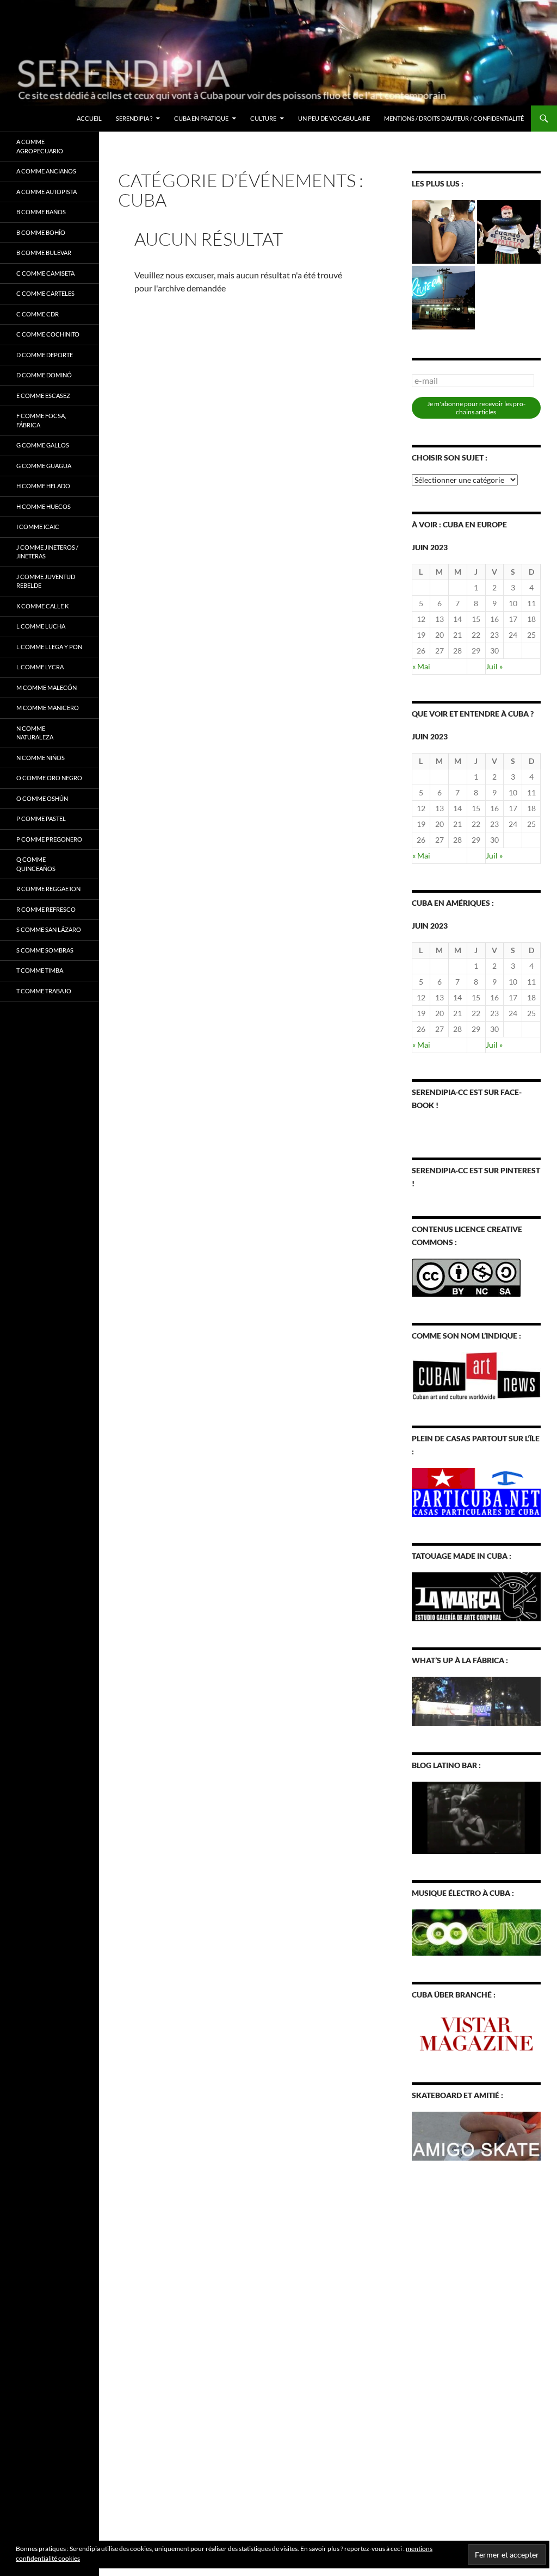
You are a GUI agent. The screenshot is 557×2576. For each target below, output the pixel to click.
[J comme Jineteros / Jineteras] (444, 232)
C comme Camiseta (45, 273)
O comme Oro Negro (49, 778)
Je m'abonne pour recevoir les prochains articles (476, 408)
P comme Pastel (41, 819)
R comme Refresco (46, 909)
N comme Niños (41, 758)
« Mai (421, 666)
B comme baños (41, 212)
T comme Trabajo (44, 991)
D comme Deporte (45, 355)
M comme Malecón (47, 687)
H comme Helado (43, 486)
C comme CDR (38, 314)
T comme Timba (40, 970)
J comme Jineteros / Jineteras (47, 552)
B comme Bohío (41, 232)
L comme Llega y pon (49, 647)
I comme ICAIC (38, 527)
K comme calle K (42, 606)
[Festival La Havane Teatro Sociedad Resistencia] (509, 232)
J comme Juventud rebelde (46, 581)
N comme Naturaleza (35, 733)
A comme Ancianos (46, 171)
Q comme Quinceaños (36, 864)
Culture (263, 118)
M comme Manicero (48, 708)
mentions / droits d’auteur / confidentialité (454, 118)
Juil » (494, 666)
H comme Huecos (44, 506)
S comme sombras (45, 950)
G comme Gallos (43, 445)
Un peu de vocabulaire (334, 118)
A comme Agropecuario (40, 146)
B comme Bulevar (44, 253)
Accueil (89, 118)
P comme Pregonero (49, 839)
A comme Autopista (47, 192)
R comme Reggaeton (48, 889)
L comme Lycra (40, 667)
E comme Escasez (43, 396)
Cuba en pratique (201, 118)
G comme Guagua (44, 466)
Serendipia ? (134, 118)
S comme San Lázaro (49, 929)
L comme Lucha (41, 626)
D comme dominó (44, 375)
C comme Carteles (45, 293)
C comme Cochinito (48, 334)
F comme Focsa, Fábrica (41, 420)
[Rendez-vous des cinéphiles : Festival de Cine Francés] (444, 298)
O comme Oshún (42, 798)
